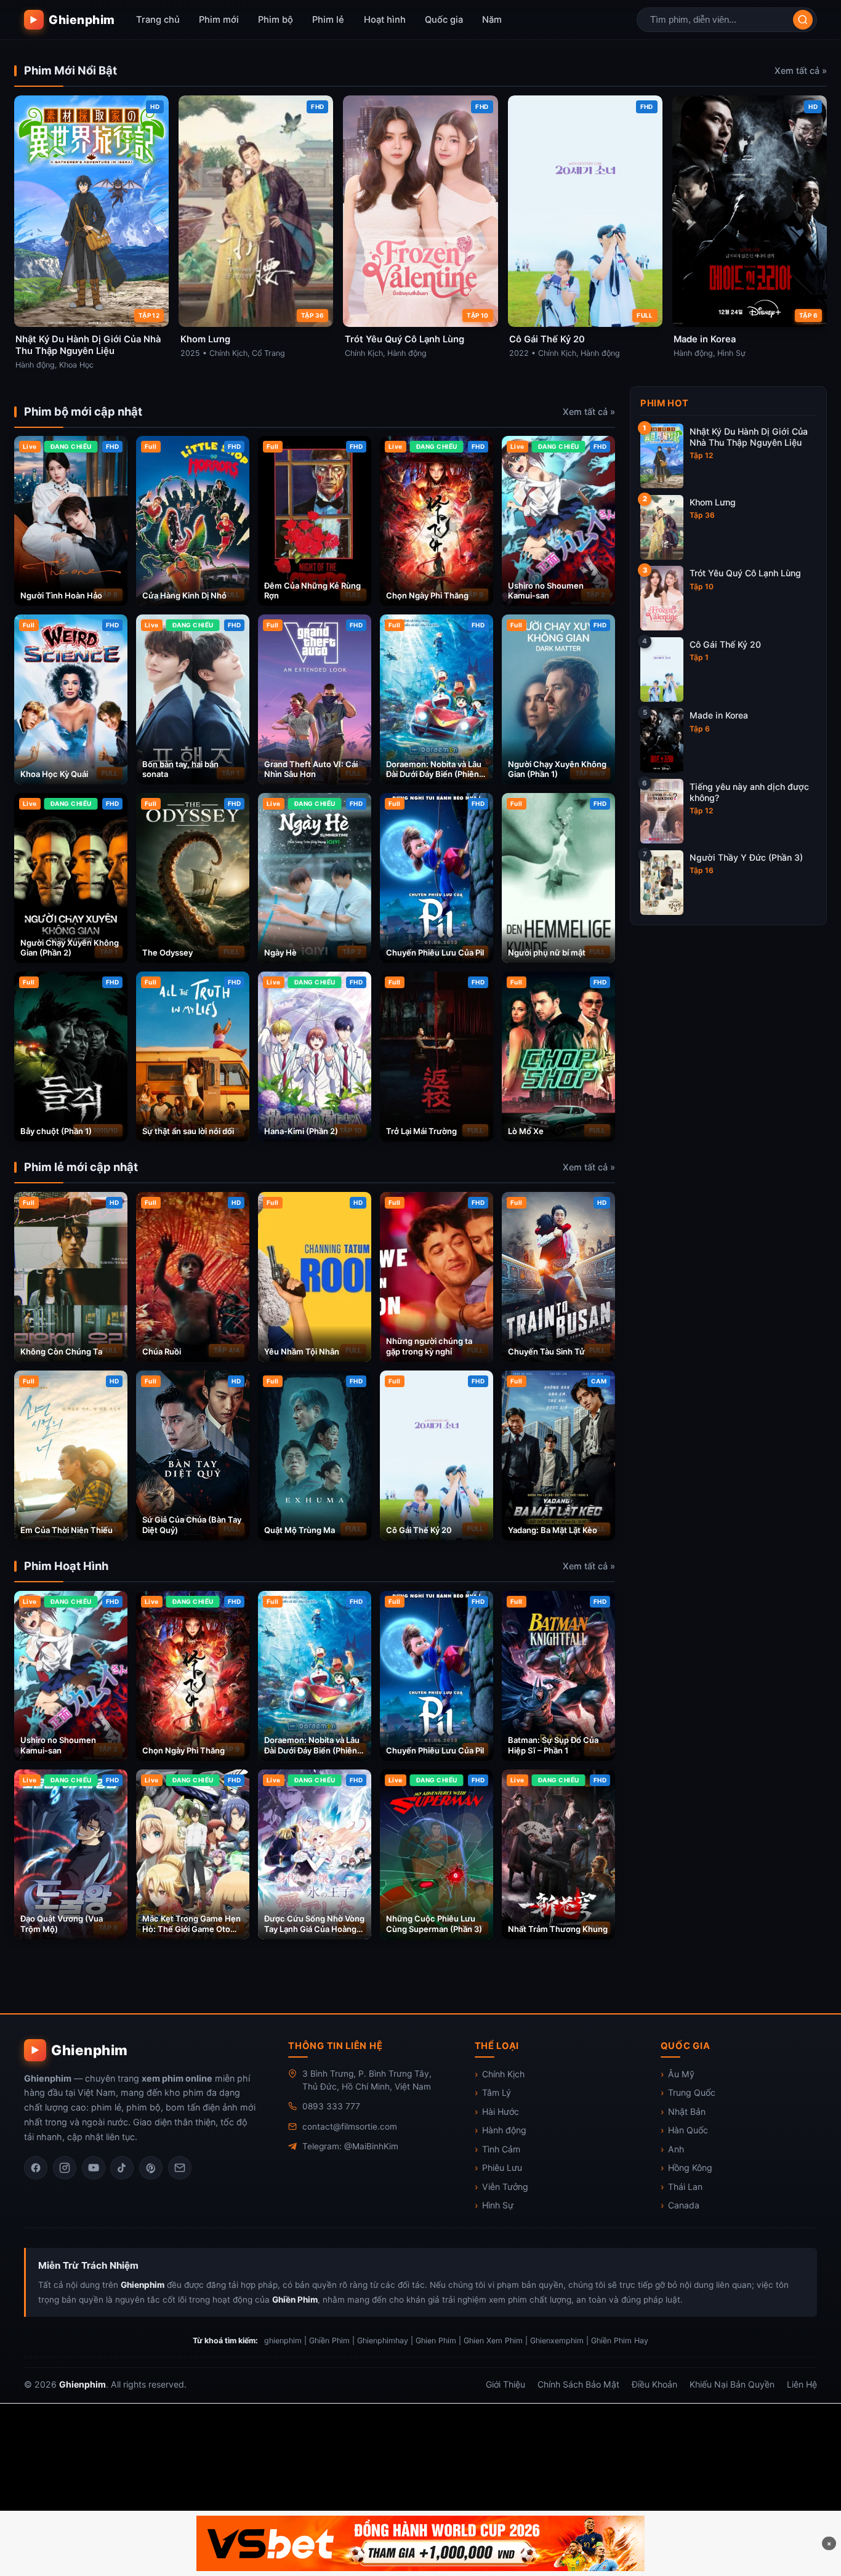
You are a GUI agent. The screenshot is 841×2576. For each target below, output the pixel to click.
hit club (126, 2469)
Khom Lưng (713, 502)
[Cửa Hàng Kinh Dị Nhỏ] (193, 521)
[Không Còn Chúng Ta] (71, 1277)
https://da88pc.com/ (749, 2469)
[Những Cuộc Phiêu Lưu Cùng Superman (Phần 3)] (437, 1854)
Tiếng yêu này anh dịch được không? (749, 792)
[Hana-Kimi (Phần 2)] (315, 1057)
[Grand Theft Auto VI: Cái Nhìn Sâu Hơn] (315, 699)
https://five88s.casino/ (579, 2445)
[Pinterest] (151, 2168)
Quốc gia (444, 20)
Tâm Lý (497, 2092)
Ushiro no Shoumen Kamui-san (546, 591)
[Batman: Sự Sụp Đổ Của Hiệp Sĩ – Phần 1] (558, 1676)
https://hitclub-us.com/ (315, 2421)
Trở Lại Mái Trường (421, 1131)
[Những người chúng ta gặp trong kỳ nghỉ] (437, 1277)
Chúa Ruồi (162, 1351)
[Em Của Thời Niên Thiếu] (71, 1455)
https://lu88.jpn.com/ (316, 2469)
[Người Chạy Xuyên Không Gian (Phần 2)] (71, 878)
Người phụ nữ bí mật (547, 952)
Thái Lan (685, 2187)
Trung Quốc (692, 2092)
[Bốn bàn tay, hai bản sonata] (193, 699)
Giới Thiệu (505, 2384)
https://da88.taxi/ (476, 2445)
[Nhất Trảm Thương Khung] (558, 1854)
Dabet (61, 2421)
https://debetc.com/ (643, 2421)
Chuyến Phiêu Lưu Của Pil (435, 952)
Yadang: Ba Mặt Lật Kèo (553, 1530)
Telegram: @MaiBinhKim (350, 2146)
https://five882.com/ (178, 2445)
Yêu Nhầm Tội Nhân (302, 1351)
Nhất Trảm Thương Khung (558, 1929)
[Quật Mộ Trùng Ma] (315, 1455)
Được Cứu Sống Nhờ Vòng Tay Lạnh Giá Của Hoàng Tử (314, 1929)
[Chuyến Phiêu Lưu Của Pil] (437, 878)
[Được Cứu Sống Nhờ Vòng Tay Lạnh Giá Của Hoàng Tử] (315, 1854)
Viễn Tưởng (505, 2187)
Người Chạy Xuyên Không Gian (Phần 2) (70, 948)
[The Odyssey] (193, 878)
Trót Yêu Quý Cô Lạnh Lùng (745, 573)
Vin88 (469, 2492)
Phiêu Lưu (502, 2167)
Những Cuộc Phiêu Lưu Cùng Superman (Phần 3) (434, 1924)
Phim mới (219, 20)
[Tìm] (803, 20)
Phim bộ (276, 20)
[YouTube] (94, 2168)
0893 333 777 (331, 2106)
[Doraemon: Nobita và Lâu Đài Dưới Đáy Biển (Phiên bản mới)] (437, 699)
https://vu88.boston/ (538, 2421)
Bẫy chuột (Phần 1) (56, 1131)
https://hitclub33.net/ (429, 2421)
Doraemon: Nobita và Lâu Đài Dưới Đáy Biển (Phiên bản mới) (434, 775)
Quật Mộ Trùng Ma (300, 1530)
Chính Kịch (503, 2074)
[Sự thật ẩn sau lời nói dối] (193, 1057)
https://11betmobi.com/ (638, 2469)
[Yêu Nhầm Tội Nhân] (315, 1277)
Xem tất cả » (801, 70)
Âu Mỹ (681, 2074)
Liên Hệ (802, 2384)
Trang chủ (158, 20)
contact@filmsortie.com (350, 2127)
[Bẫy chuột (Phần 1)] (71, 1057)
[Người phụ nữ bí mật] (558, 878)
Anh (676, 2149)
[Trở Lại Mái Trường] (437, 1057)
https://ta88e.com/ (399, 2492)
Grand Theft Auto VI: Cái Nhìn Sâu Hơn (311, 769)
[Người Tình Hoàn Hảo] (71, 521)
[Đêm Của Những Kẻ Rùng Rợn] (315, 521)
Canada (684, 2205)
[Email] (180, 2168)
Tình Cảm (501, 2149)
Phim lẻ (328, 20)
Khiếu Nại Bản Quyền (732, 2384)
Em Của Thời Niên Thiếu (66, 1530)
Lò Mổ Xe (526, 1131)
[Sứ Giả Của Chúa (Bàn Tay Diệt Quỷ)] (193, 1455)
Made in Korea (719, 715)
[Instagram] (65, 2168)
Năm (492, 20)
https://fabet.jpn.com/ (207, 2469)
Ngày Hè (280, 952)
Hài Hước (501, 2111)
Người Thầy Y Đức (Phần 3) (746, 857)
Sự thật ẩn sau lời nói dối (188, 1131)
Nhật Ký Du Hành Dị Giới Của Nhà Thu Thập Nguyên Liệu (749, 437)
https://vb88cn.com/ (526, 2469)
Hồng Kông (690, 2167)
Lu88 (196, 2421)
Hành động (504, 2130)
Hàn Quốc (688, 2130)
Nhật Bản (687, 2111)
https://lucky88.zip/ (687, 2445)
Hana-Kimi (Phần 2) (301, 1131)
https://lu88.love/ (384, 2445)
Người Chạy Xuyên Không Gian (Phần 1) (557, 769)
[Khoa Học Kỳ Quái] (71, 699)
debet (105, 2421)
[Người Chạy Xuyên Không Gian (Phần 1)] (558, 699)
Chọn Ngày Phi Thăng (427, 595)
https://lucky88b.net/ (749, 2421)
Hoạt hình (385, 20)
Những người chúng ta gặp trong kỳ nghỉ (429, 1346)
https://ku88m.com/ (422, 2469)
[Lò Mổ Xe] (558, 1057)
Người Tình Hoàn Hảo (61, 595)
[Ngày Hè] (315, 878)
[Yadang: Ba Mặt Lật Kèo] (558, 1455)
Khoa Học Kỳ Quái (54, 774)
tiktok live (70, 2469)
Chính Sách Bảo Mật (578, 2384)
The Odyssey (167, 952)
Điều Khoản (654, 2384)
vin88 (759, 2445)
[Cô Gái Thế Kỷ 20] (437, 1455)
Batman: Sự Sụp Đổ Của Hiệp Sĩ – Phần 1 (553, 1745)
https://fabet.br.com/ (284, 2445)
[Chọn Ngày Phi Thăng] (437, 521)
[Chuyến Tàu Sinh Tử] (558, 1277)
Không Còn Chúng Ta (61, 1351)
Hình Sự (498, 2205)
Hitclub (151, 2421)
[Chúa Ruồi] (193, 1277)
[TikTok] (122, 2168)
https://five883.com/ (72, 2445)
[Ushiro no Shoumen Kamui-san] (558, 521)
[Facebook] (36, 2168)
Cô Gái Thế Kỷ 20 (419, 1530)
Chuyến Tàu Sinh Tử (546, 1351)
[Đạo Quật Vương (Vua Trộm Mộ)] (71, 1854)
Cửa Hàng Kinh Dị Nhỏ (184, 595)
